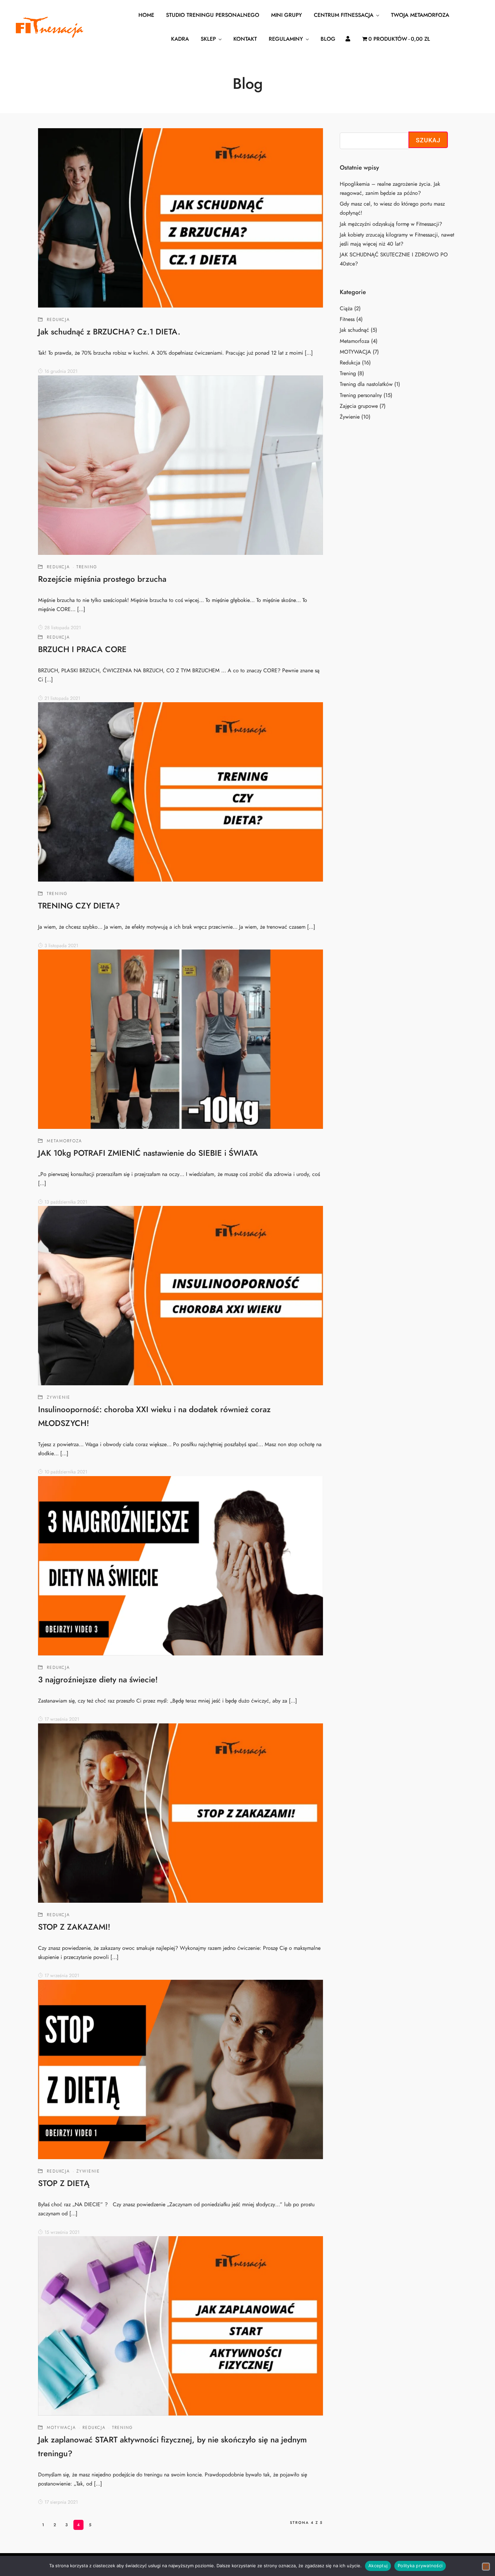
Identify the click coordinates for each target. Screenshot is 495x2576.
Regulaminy (286, 39)
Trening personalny (361, 395)
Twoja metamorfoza (420, 15)
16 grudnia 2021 (61, 371)
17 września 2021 (62, 1719)
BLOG (328, 39)
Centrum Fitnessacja (344, 15)
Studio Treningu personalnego (213, 15)
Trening (87, 567)
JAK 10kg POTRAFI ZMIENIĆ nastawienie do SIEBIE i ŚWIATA (148, 1153)
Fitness (347, 319)
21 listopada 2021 (62, 698)
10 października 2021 (66, 1472)
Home (146, 15)
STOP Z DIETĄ (64, 2183)
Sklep (208, 39)
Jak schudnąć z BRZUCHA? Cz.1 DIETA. (109, 332)
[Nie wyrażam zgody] (486, 2567)
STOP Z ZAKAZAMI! (74, 1927)
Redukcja (58, 320)
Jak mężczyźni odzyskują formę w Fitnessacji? (391, 224)
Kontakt (245, 39)
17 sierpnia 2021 (61, 2502)
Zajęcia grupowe (359, 406)
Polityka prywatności (420, 2566)
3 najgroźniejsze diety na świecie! (98, 1679)
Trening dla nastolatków (366, 384)
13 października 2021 (66, 1202)
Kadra (180, 39)
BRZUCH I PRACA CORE (82, 649)
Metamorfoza (64, 1141)
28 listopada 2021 (63, 628)
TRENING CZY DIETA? (79, 906)
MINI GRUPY (287, 15)
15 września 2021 (62, 2232)
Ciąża (346, 309)
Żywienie (59, 1397)
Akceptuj (378, 2566)
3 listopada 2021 (61, 946)
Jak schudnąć (354, 330)
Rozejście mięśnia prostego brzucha (102, 579)
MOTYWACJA (61, 2428)
